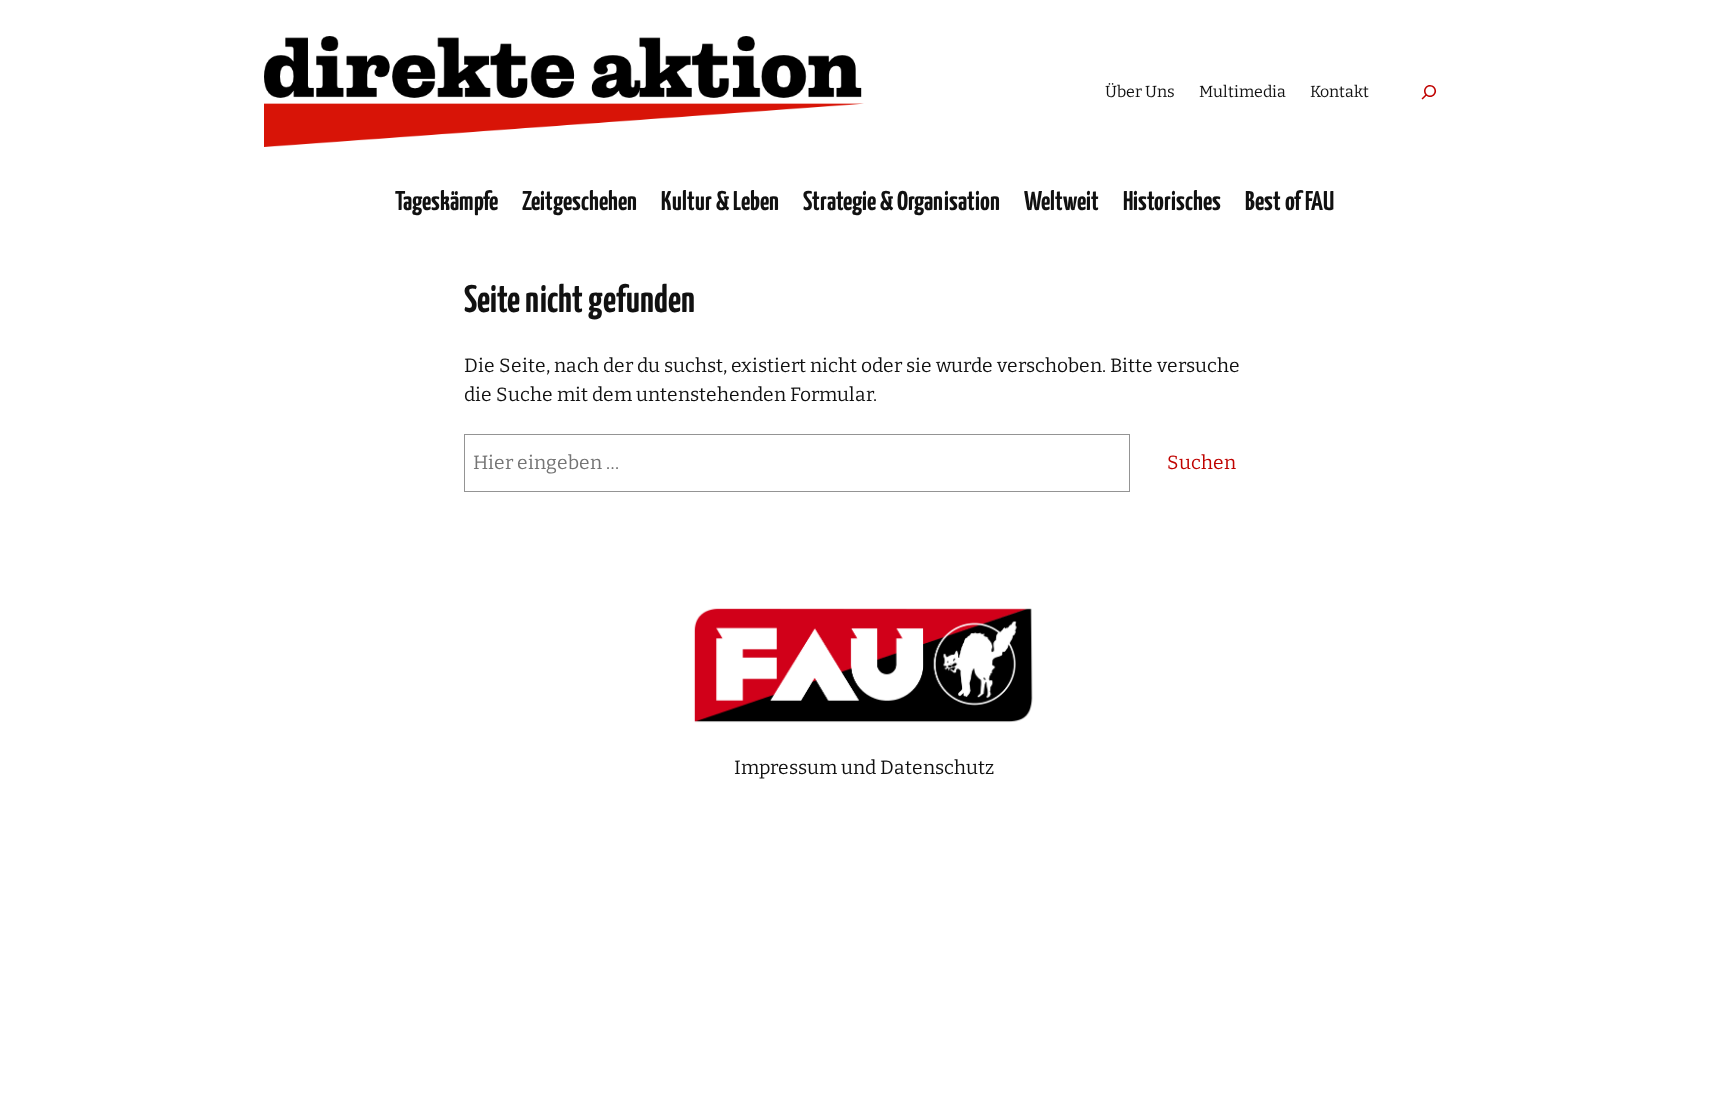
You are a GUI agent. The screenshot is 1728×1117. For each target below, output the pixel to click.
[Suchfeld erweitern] (1428, 91)
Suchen (1201, 462)
